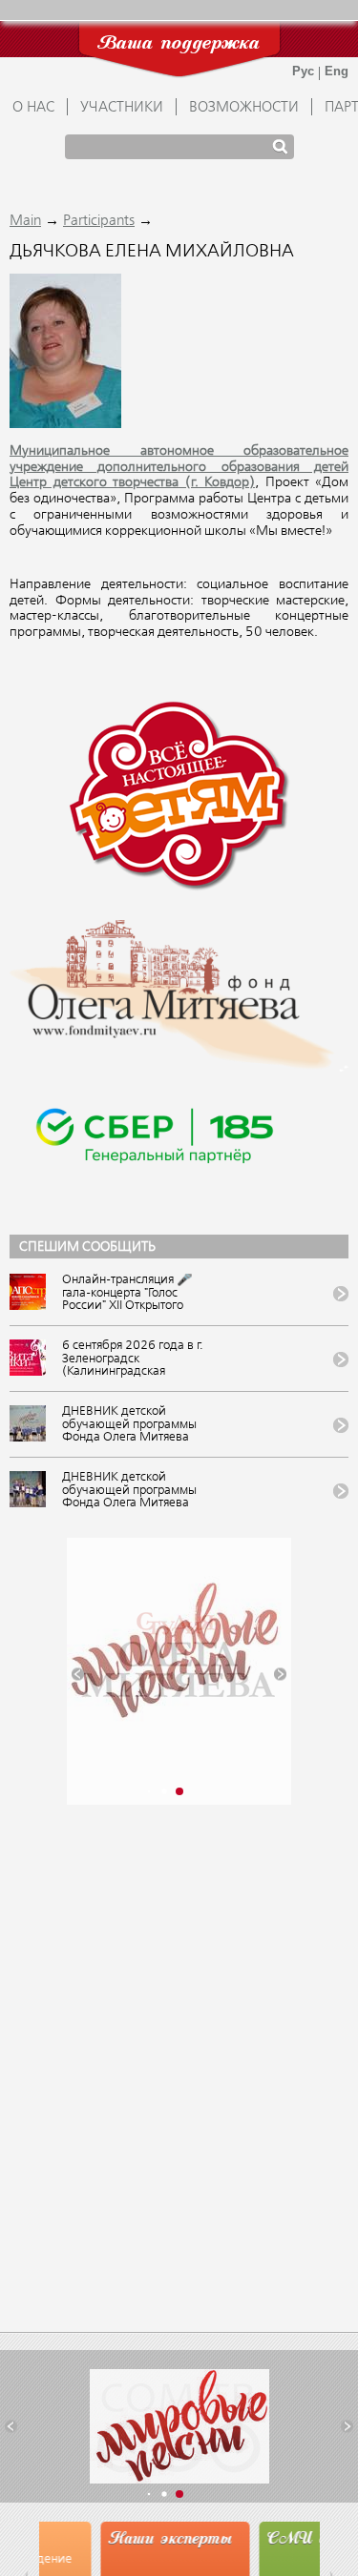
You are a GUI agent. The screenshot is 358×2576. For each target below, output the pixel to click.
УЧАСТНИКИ (122, 108)
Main (25, 221)
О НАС (33, 108)
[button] (78, 1674)
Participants (99, 221)
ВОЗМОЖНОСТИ (244, 108)
